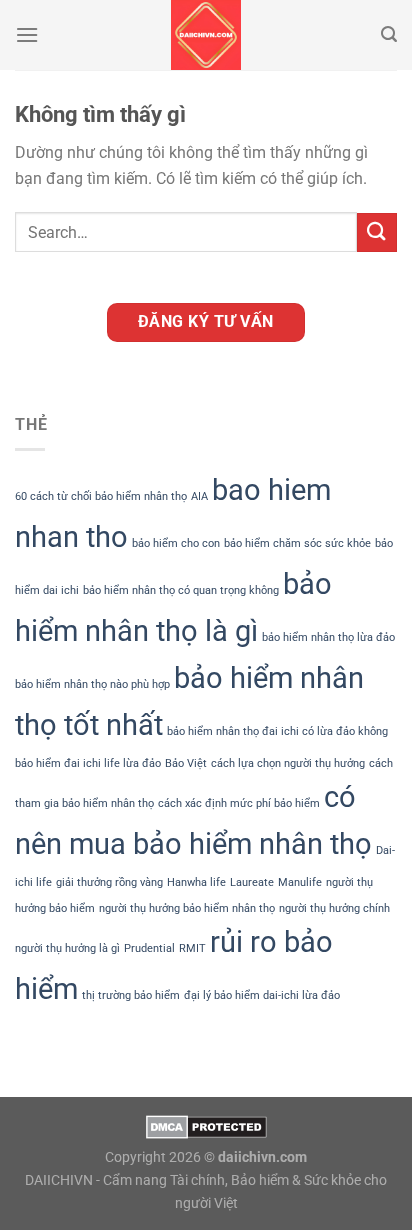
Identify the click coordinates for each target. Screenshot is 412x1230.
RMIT (192, 948)
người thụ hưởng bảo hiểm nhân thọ (187, 908)
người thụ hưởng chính (334, 908)
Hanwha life (196, 882)
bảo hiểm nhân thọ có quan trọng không (181, 590)
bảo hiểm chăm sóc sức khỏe (297, 543)
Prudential (149, 948)
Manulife (300, 882)
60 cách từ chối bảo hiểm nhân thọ (101, 496)
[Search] (389, 34)
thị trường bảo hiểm (131, 995)
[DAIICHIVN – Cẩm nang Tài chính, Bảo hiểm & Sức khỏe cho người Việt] (206, 35)
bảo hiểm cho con (176, 543)
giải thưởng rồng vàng (109, 882)
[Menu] (27, 34)
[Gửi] (377, 232)
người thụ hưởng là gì (67, 948)
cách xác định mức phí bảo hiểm (239, 803)
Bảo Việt (186, 763)
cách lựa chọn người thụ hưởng (288, 763)
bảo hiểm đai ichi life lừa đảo (88, 763)
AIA (199, 496)
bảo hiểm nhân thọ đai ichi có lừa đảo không (277, 731)
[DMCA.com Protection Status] (206, 1126)
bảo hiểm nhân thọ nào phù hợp (92, 684)
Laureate (252, 882)
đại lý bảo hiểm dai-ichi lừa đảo (262, 995)
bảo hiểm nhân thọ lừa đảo (328, 637)
